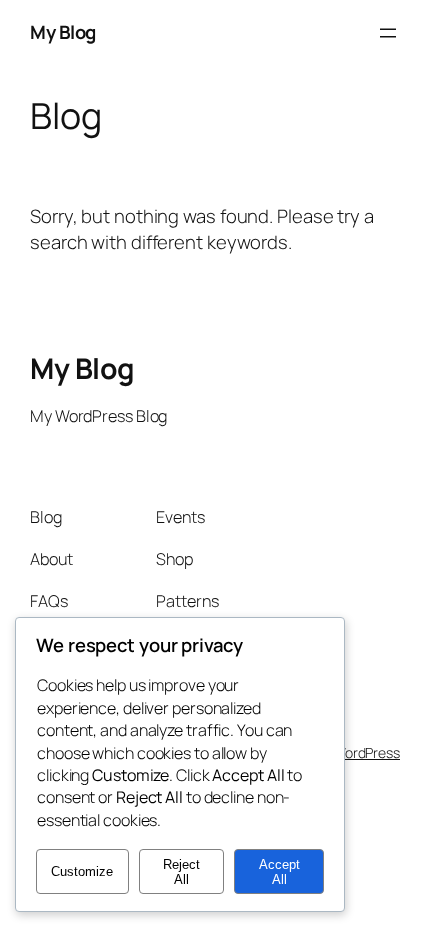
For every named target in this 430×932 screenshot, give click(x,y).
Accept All (279, 872)
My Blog (63, 32)
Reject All (181, 872)
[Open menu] (388, 33)
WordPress (366, 752)
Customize (82, 871)
